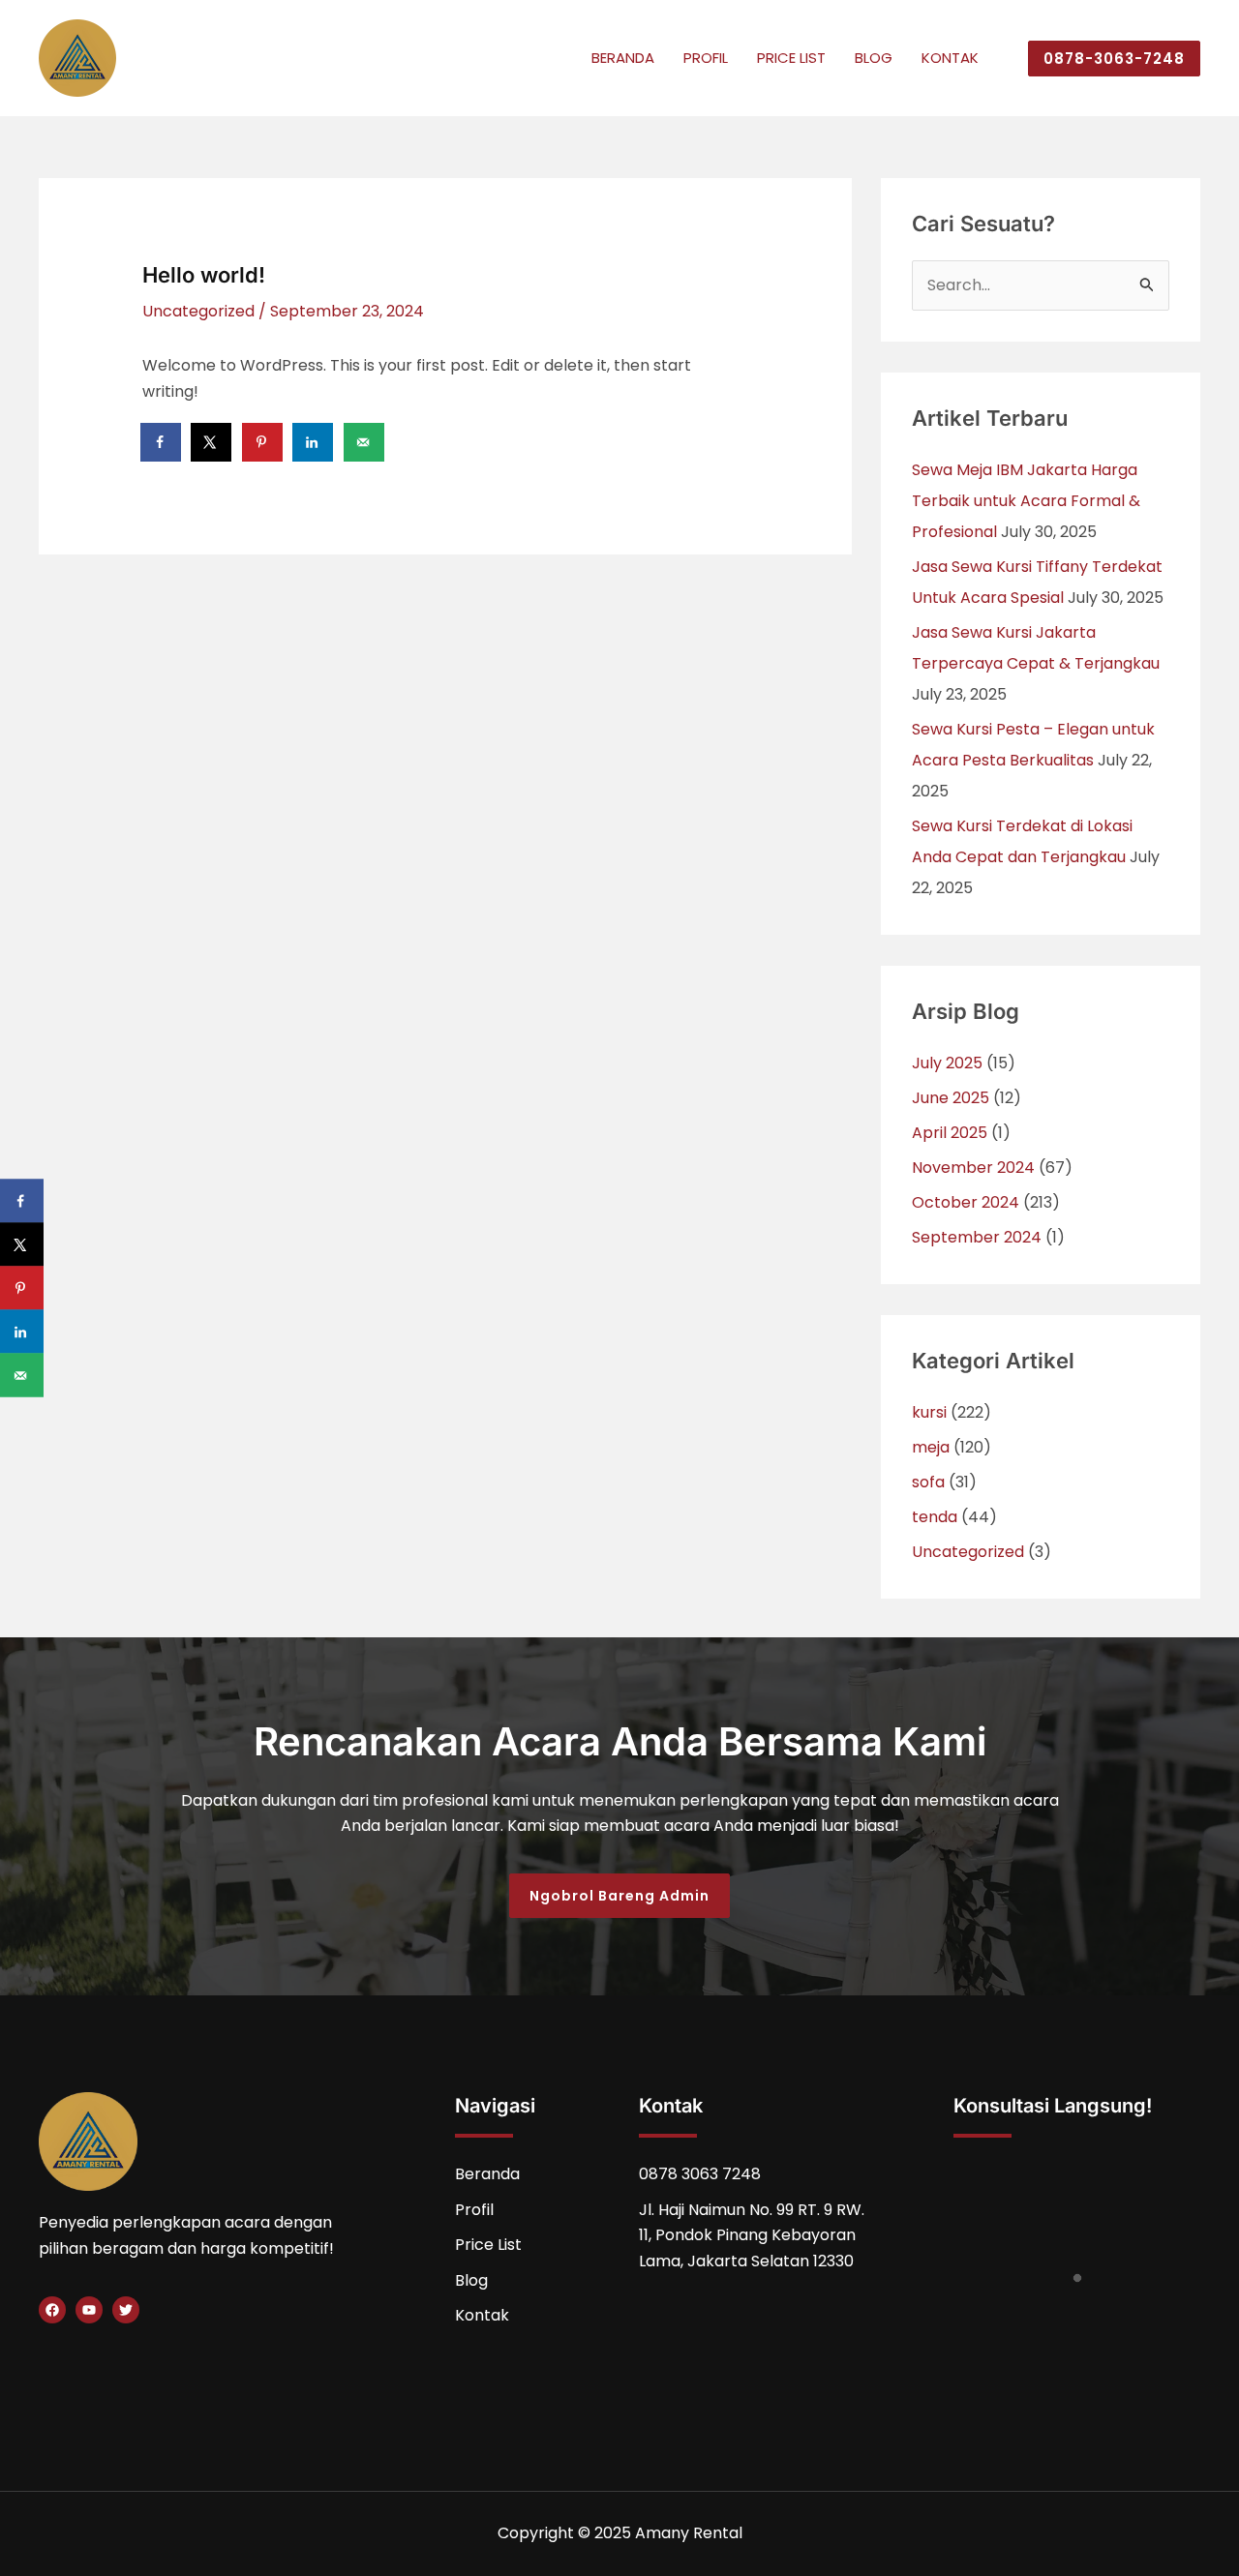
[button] (1106, 59)
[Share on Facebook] (162, 442)
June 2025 (951, 1098)
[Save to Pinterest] (263, 442)
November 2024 (973, 1168)
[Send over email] (365, 442)
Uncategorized (198, 311)
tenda (935, 1517)
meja (931, 1447)
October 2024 (966, 1202)
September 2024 (977, 1237)
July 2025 (947, 1063)
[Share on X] (212, 442)
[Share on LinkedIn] (314, 442)
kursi (929, 1412)
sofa (928, 1482)
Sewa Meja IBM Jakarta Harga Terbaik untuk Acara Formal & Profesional (1026, 501)
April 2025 (950, 1133)
